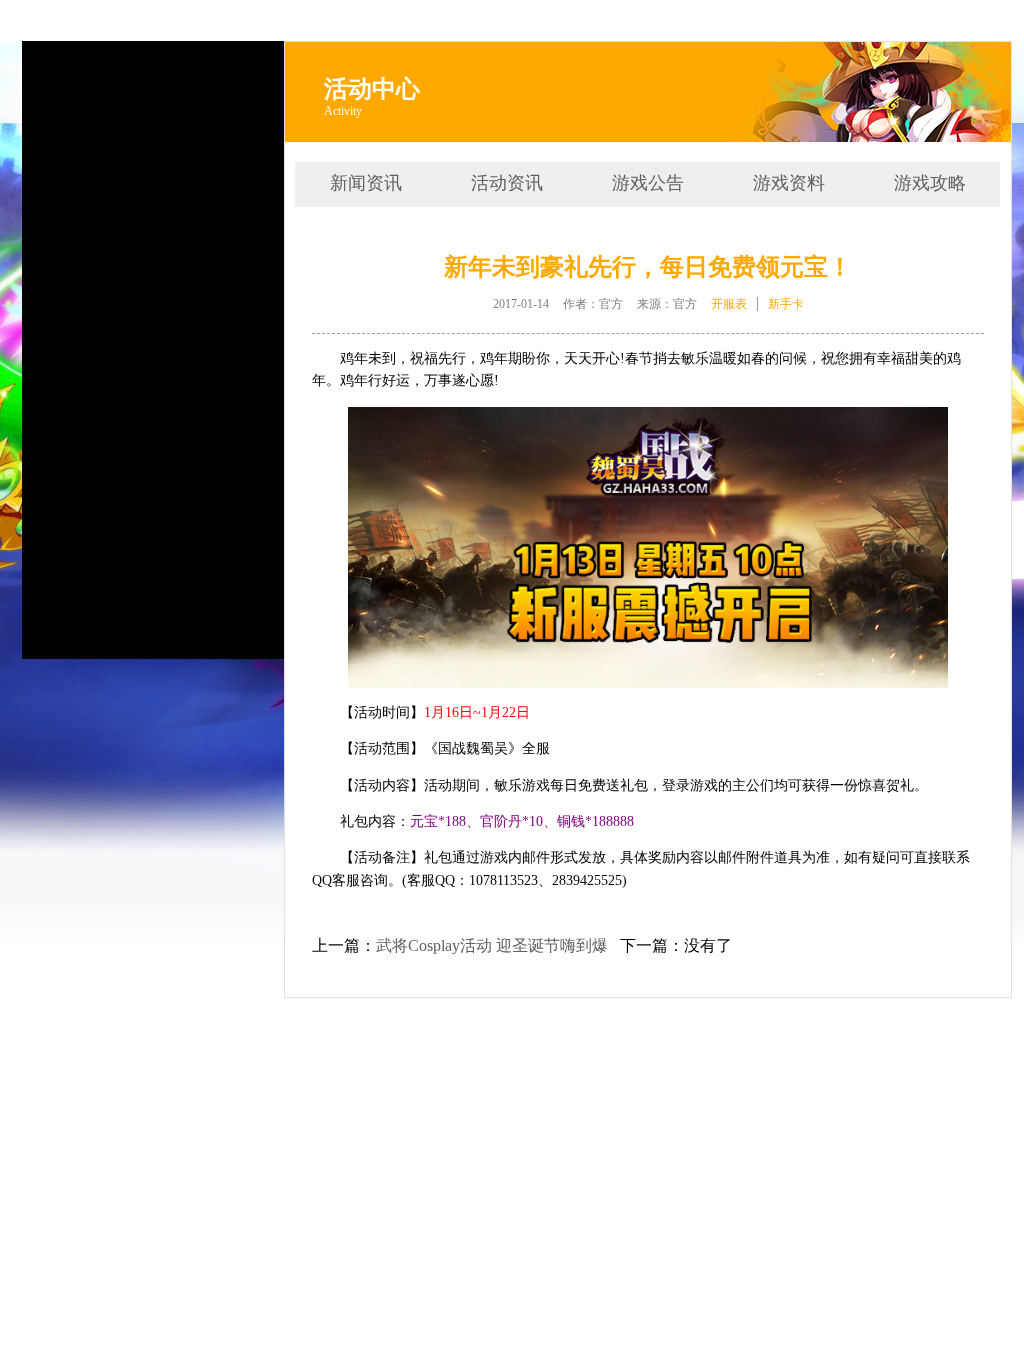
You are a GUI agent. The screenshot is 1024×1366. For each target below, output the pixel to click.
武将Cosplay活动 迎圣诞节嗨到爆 (492, 945)
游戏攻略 (930, 183)
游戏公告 (648, 183)
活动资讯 (507, 183)
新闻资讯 (366, 183)
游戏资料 (789, 183)
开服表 (729, 304)
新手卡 (786, 304)
